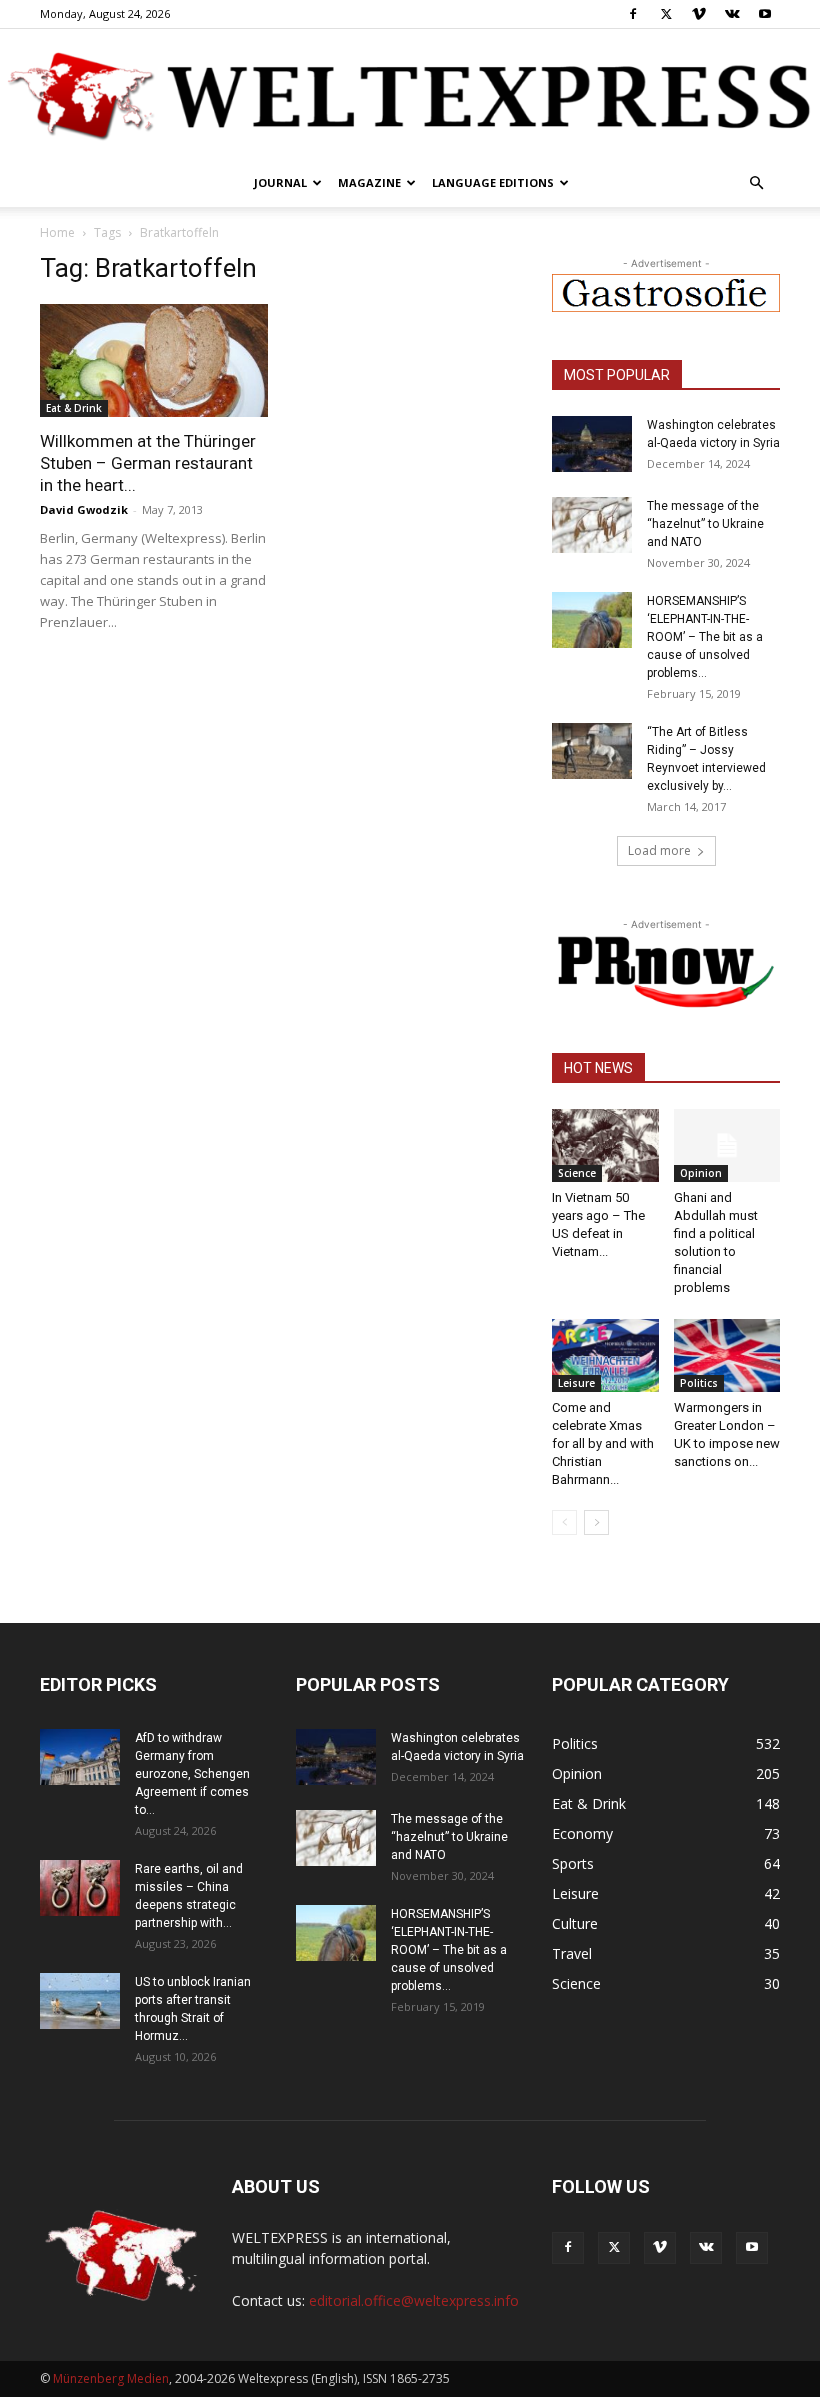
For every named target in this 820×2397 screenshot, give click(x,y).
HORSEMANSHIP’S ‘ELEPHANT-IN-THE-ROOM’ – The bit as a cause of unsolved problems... (705, 637)
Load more (659, 850)
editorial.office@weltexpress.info (414, 2300)
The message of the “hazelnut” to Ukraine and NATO (705, 524)
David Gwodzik (84, 509)
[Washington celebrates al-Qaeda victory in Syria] (592, 444)
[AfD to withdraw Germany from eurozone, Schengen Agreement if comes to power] (80, 1757)
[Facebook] (633, 14)
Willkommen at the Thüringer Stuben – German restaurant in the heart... (148, 463)
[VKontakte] (732, 14)
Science (577, 1173)
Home (57, 232)
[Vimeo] (699, 14)
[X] (666, 14)
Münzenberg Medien (111, 2378)
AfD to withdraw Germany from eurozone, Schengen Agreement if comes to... (192, 1774)
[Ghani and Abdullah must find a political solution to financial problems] (727, 1145)
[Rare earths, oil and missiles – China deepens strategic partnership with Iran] (80, 1888)
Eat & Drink (74, 408)
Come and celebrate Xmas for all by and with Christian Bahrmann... (603, 1443)
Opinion (701, 1173)
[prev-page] (564, 1522)
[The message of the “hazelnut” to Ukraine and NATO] (592, 525)
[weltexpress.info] (410, 95)
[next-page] (596, 1522)
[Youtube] (765, 14)
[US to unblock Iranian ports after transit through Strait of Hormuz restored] (80, 2001)
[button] (756, 183)
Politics (699, 1383)
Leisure (576, 1383)
